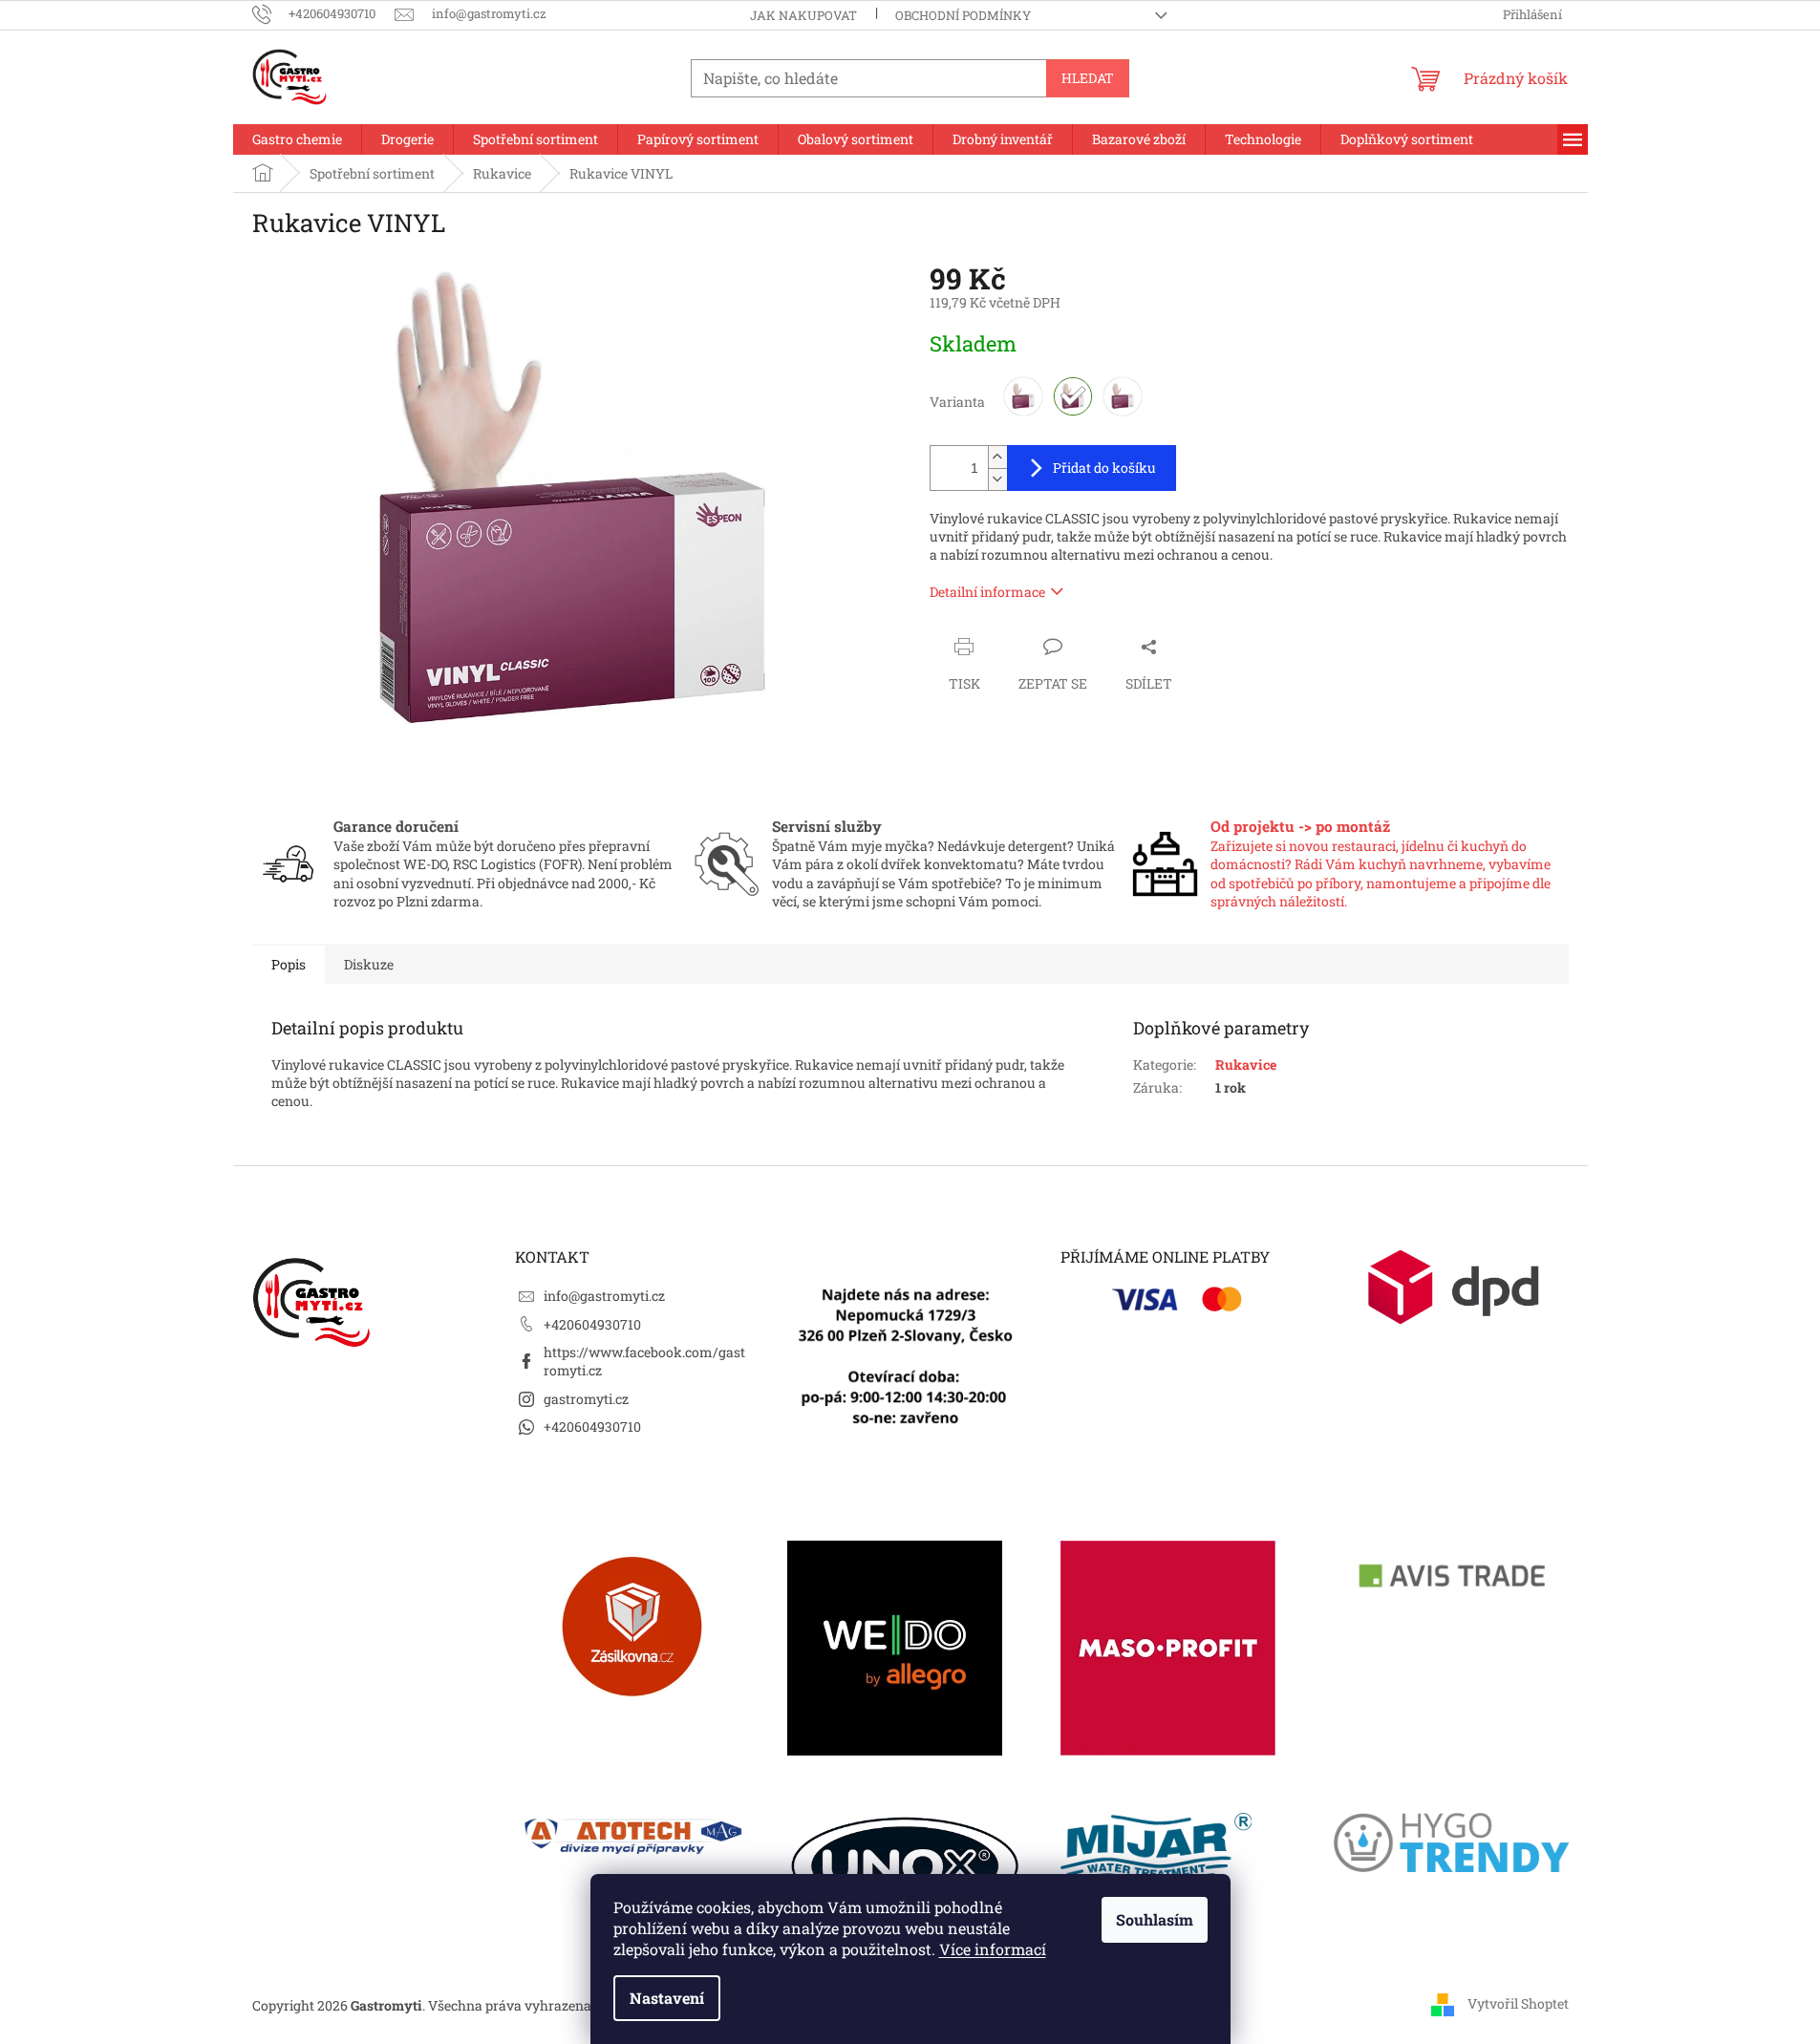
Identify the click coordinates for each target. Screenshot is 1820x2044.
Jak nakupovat (803, 15)
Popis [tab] (289, 964)
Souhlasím (1155, 1919)
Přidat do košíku (1104, 468)
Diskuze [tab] (369, 964)
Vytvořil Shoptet (1518, 2003)
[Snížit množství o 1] (997, 479)
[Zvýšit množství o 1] (997, 457)
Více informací (993, 1949)
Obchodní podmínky (963, 15)
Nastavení (667, 1998)
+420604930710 (592, 1324)
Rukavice (1246, 1065)
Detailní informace (987, 592)
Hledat (1088, 78)
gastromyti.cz (586, 1399)
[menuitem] (297, 139)
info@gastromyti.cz (604, 1296)
